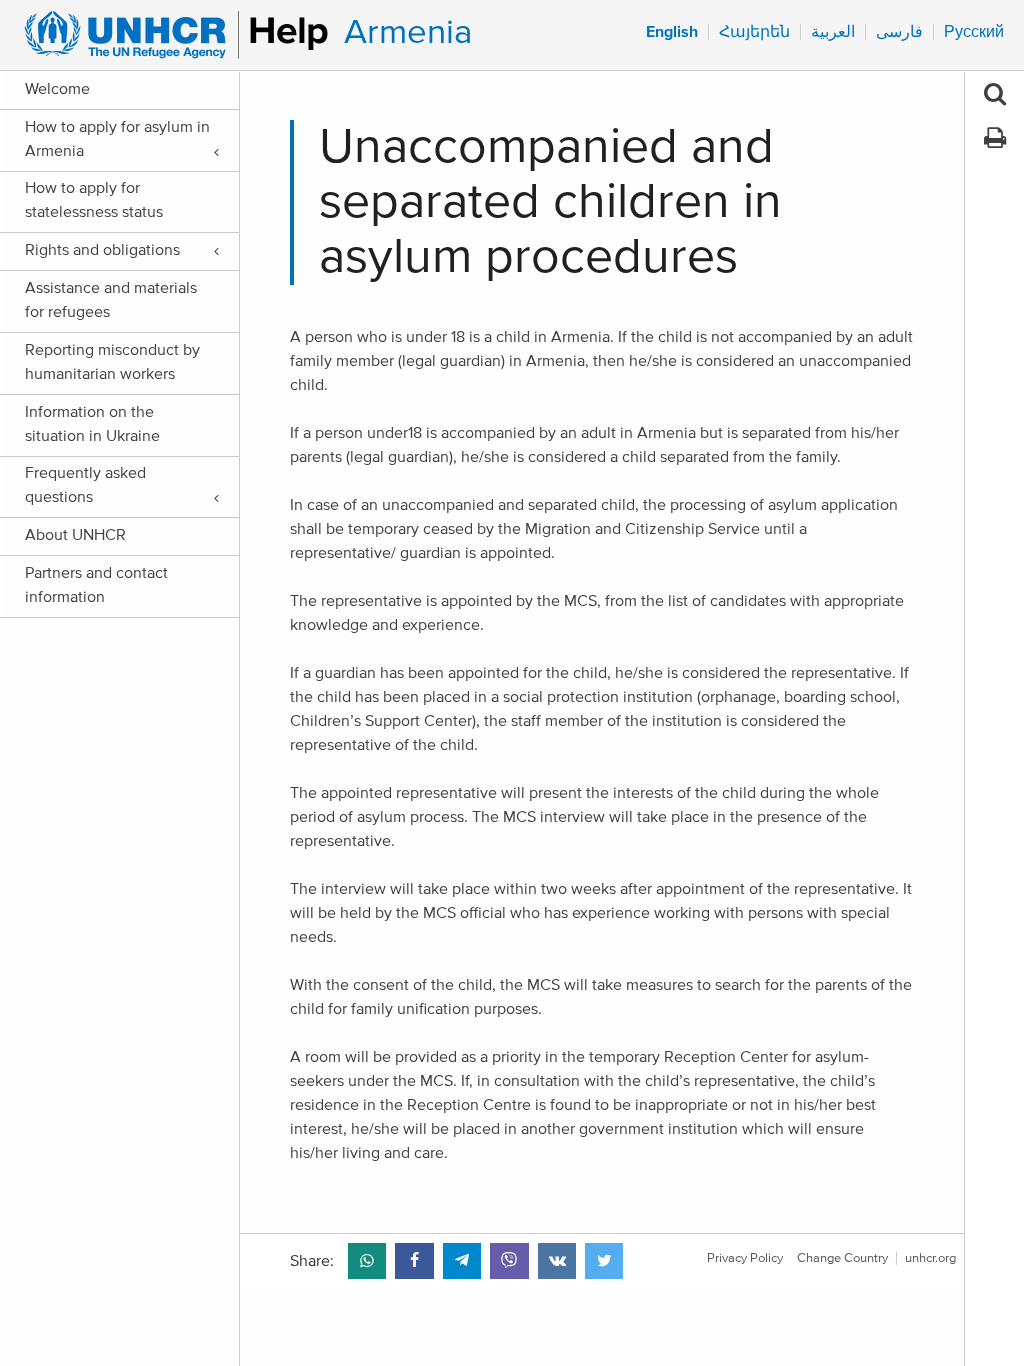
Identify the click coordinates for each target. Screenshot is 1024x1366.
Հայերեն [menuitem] (754, 32)
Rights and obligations (102, 250)
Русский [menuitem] (974, 32)
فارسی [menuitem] (899, 32)
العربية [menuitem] (833, 32)
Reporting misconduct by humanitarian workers (112, 362)
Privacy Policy (745, 1258)
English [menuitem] (672, 32)
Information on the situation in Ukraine (92, 424)
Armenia (408, 32)
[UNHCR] (167, 35)
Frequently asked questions (85, 485)
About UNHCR (75, 535)
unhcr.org (930, 1258)
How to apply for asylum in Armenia (117, 139)
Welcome (57, 89)
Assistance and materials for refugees (111, 300)
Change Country (842, 1258)
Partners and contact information (96, 585)
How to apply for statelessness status (94, 200)
